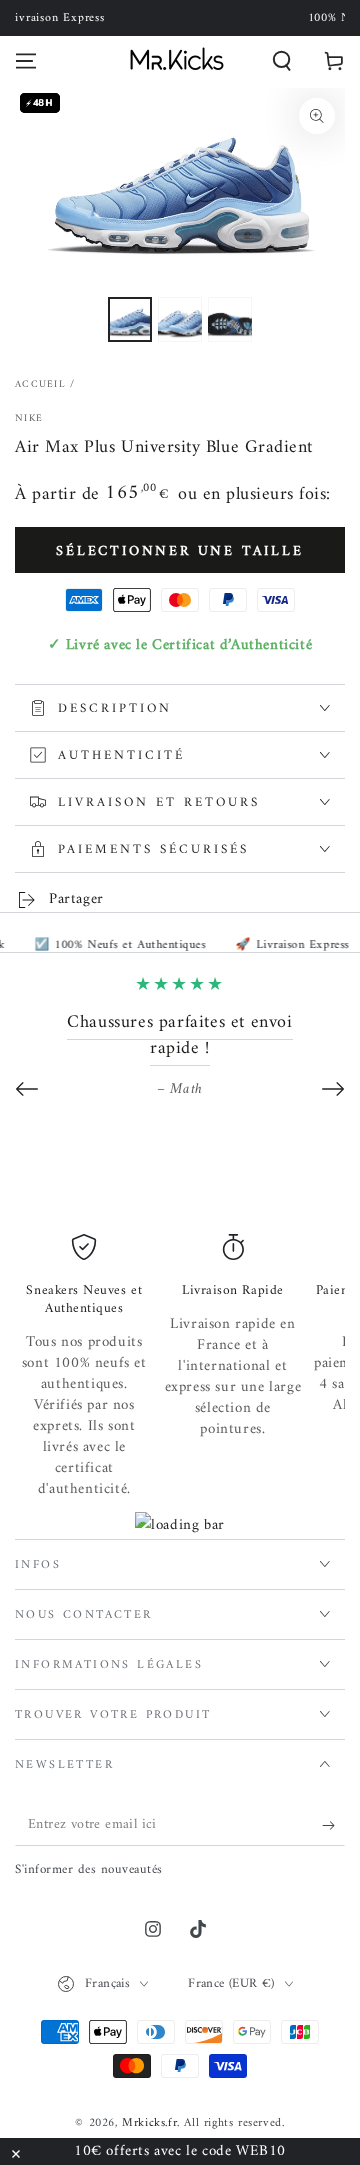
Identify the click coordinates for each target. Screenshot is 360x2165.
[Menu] (26, 61)
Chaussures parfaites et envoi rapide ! (179, 1035)
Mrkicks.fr (149, 2123)
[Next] (333, 1089)
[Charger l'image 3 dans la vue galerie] (230, 319)
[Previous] (27, 1089)
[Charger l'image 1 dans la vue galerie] (130, 319)
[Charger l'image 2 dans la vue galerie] (180, 319)
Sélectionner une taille (179, 551)
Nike (29, 419)
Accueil (40, 384)
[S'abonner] (333, 1826)
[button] (282, 61)
